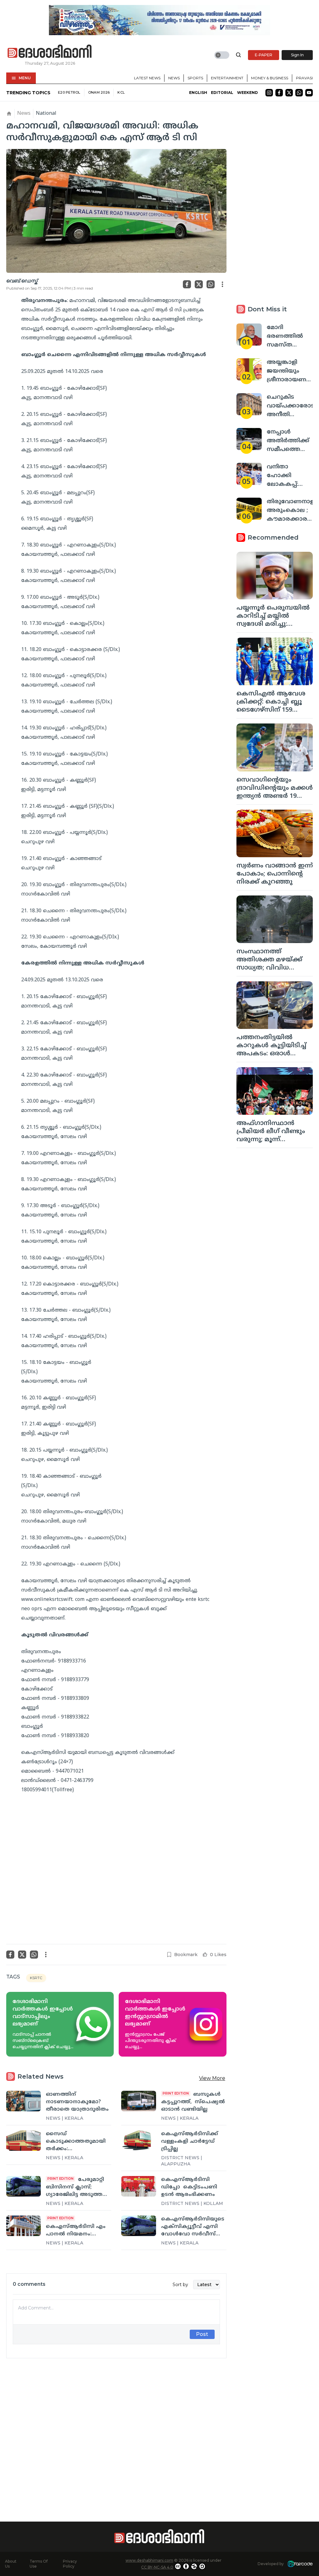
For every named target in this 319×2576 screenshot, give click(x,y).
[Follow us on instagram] (269, 93)
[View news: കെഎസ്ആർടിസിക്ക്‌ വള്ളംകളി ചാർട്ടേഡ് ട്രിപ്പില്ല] (138, 2141)
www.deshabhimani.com (149, 2560)
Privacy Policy (70, 2564)
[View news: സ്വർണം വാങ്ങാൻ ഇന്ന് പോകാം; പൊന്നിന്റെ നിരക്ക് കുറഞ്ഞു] (275, 833)
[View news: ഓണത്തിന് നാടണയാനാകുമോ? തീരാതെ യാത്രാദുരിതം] (24, 2101)
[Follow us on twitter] (289, 93)
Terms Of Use (39, 2564)
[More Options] (222, 284)
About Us (11, 2564)
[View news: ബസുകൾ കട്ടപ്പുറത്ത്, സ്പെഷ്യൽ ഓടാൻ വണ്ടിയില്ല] (138, 2101)
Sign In (297, 55)
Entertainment (227, 78)
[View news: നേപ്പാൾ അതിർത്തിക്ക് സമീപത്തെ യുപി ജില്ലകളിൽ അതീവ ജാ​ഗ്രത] (249, 439)
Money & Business (270, 78)
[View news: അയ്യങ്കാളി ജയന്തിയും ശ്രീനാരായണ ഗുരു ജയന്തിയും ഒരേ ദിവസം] (249, 369)
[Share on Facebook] (187, 284)
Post (202, 2334)
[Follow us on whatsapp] (299, 93)
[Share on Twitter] (199, 284)
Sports (195, 78)
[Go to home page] (50, 52)
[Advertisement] (116, 2429)
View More (212, 2078)
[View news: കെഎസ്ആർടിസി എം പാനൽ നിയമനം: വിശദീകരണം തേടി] (24, 2226)
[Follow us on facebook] (279, 93)
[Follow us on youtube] (309, 93)
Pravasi (304, 78)
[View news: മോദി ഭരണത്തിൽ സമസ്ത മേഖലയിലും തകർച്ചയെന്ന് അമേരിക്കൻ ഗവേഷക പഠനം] (249, 335)
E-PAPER (264, 55)
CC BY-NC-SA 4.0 (157, 2567)
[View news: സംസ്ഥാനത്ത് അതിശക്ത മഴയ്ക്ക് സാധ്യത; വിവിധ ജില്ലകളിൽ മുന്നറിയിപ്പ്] (275, 919)
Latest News (147, 78)
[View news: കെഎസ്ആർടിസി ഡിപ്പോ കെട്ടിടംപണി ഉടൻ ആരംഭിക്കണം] (138, 2186)
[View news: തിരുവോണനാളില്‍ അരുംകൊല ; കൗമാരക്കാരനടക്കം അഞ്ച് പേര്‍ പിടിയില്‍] (249, 509)
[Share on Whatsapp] (211, 284)
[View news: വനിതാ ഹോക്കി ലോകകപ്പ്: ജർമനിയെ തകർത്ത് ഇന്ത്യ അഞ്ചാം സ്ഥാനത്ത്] (249, 474)
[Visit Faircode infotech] (300, 2564)
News (174, 78)
